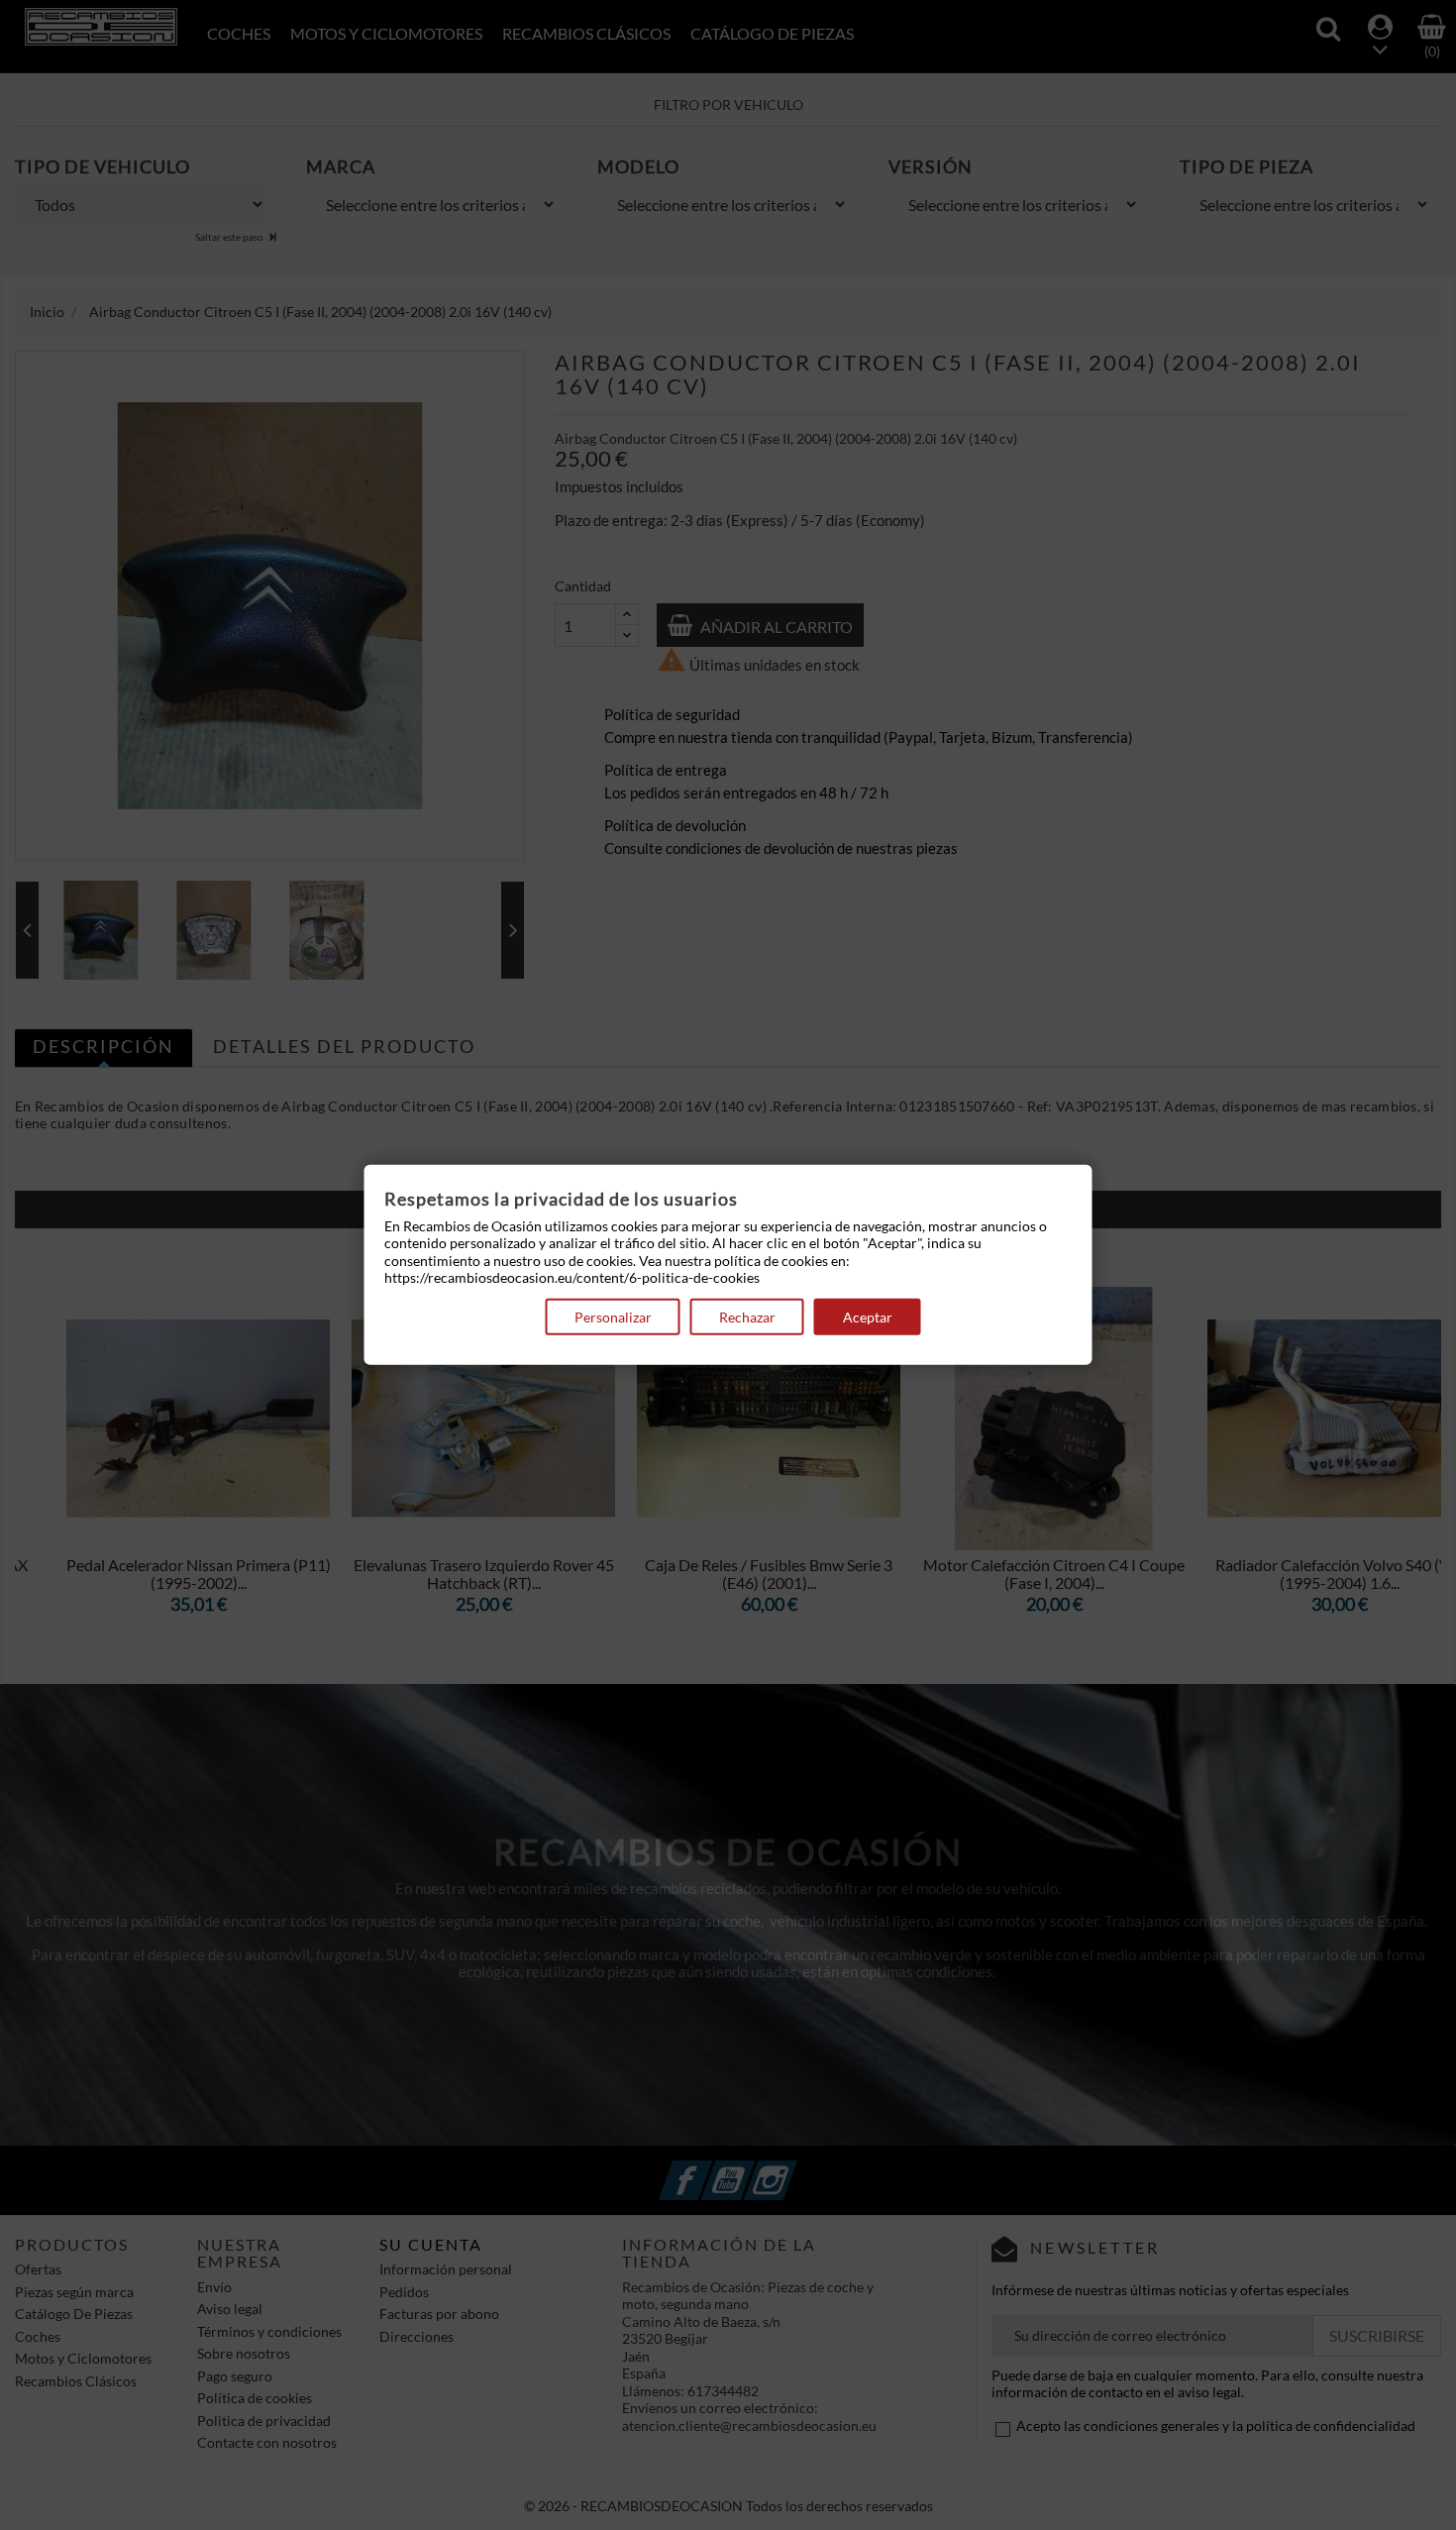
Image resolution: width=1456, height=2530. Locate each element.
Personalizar (613, 1317)
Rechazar (747, 1317)
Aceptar (868, 1317)
